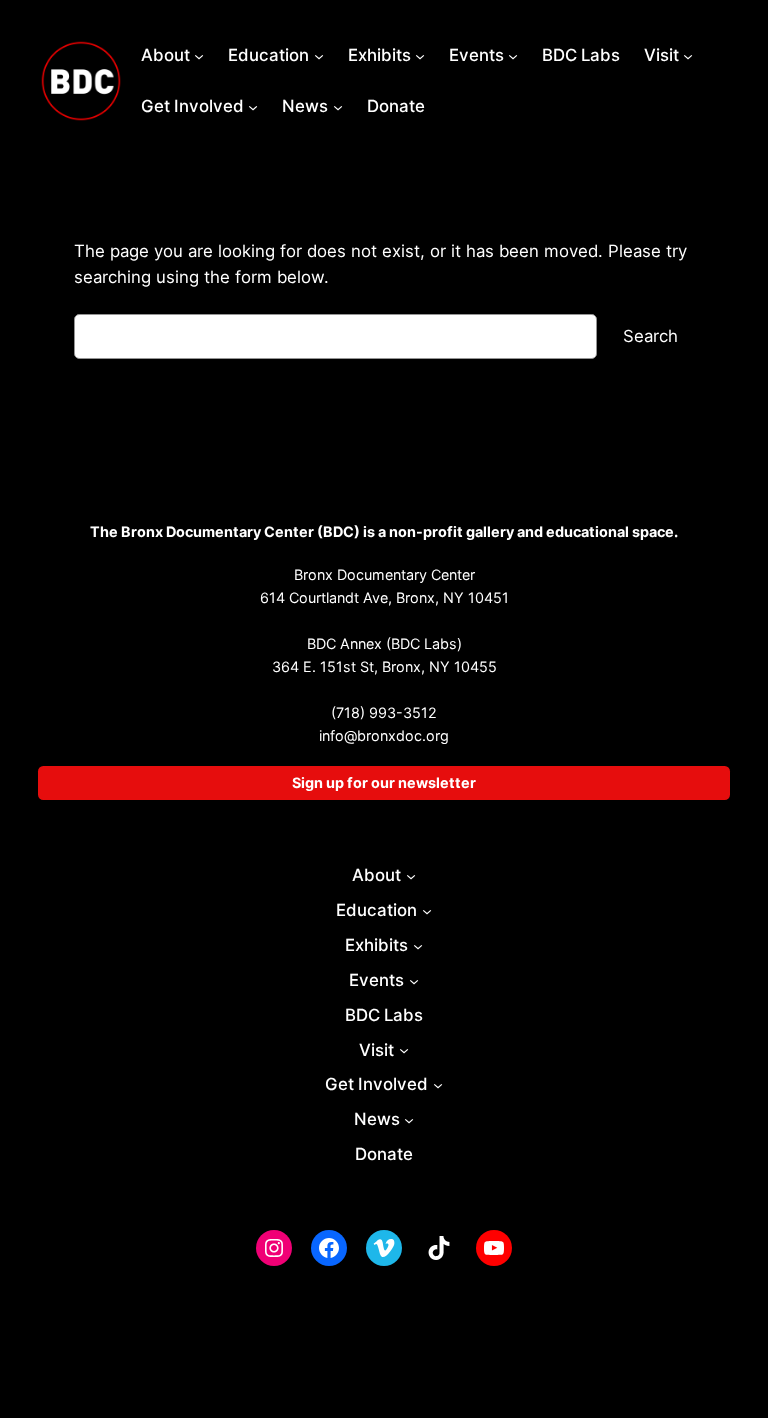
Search (650, 336)
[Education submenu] (319, 55)
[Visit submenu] (688, 55)
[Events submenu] (513, 55)
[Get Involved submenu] (253, 106)
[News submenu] (338, 106)
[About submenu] (199, 55)
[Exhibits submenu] (420, 55)
